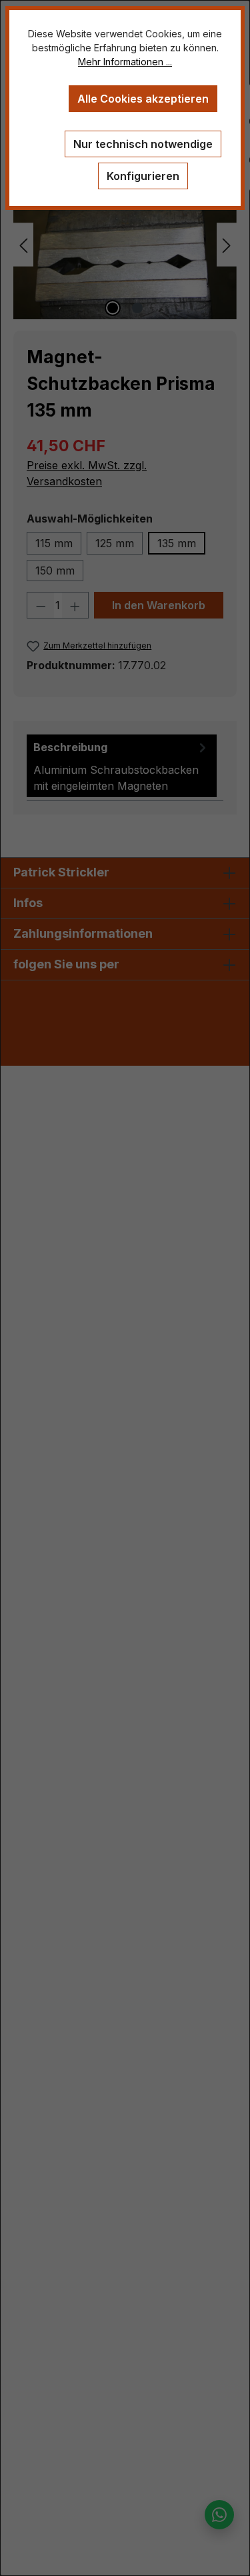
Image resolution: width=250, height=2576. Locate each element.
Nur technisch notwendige (143, 144)
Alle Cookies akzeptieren (143, 99)
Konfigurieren (143, 176)
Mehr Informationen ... (125, 62)
